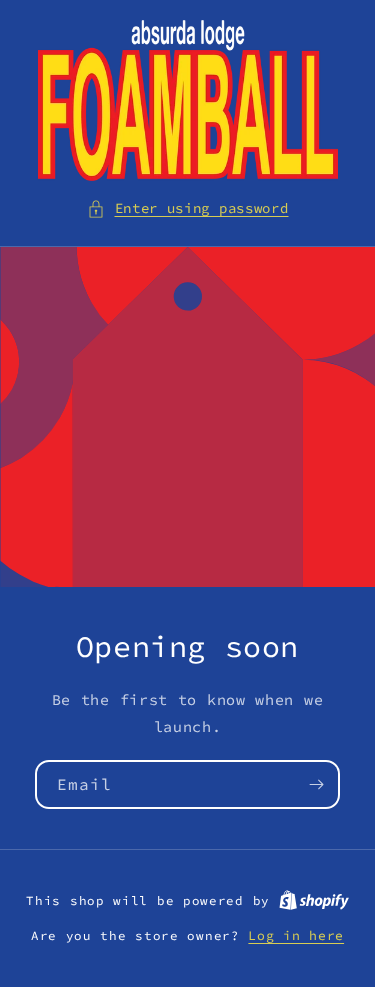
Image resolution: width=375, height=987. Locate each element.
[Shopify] (314, 900)
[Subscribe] (316, 784)
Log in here (296, 935)
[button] (188, 208)
